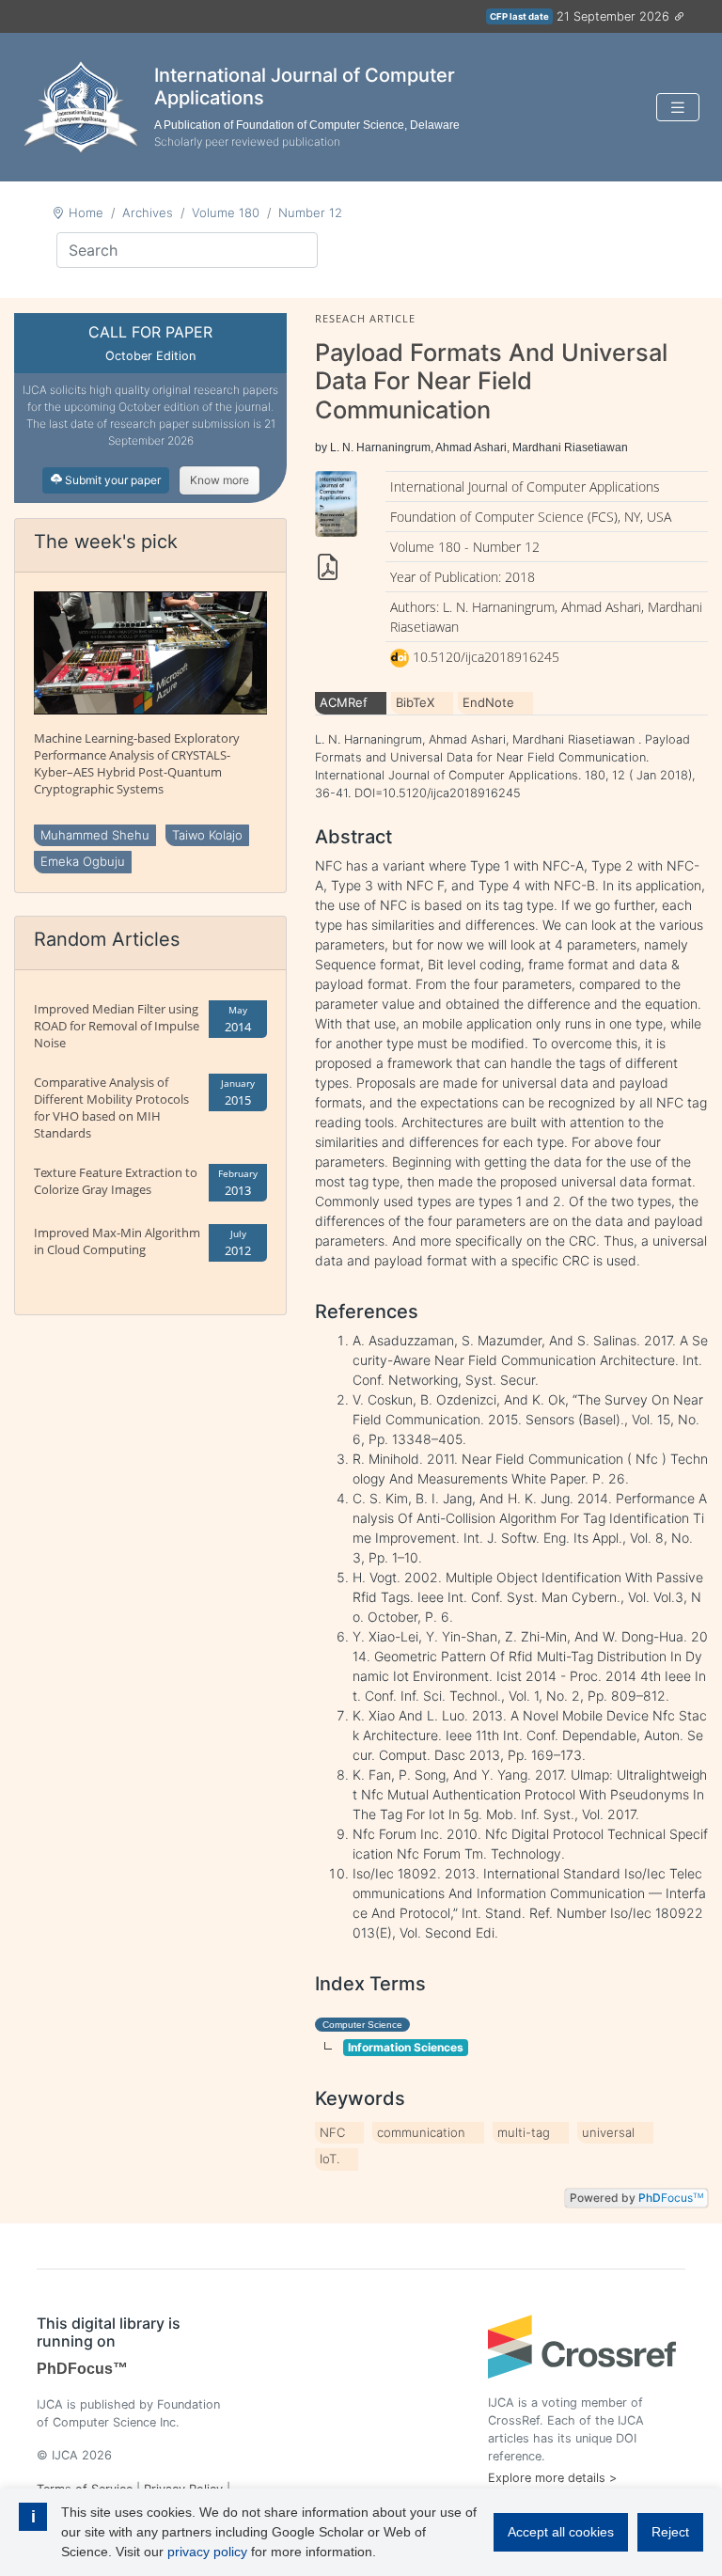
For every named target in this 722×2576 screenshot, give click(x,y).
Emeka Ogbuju (83, 861)
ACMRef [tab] (344, 702)
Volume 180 (226, 212)
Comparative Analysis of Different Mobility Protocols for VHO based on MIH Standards (111, 1107)
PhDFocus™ (82, 2369)
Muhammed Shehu (95, 835)
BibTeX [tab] (415, 702)
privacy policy (207, 2552)
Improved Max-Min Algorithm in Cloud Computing (117, 1241)
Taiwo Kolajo (207, 835)
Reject (670, 2532)
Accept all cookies (561, 2532)
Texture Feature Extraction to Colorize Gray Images (116, 1181)
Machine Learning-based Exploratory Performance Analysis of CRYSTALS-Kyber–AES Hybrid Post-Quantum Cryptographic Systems (137, 763)
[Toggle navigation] (678, 108)
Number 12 (310, 212)
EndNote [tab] (488, 702)
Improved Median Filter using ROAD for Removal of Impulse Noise (117, 1026)
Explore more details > (552, 2478)
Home (86, 212)
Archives (148, 212)
